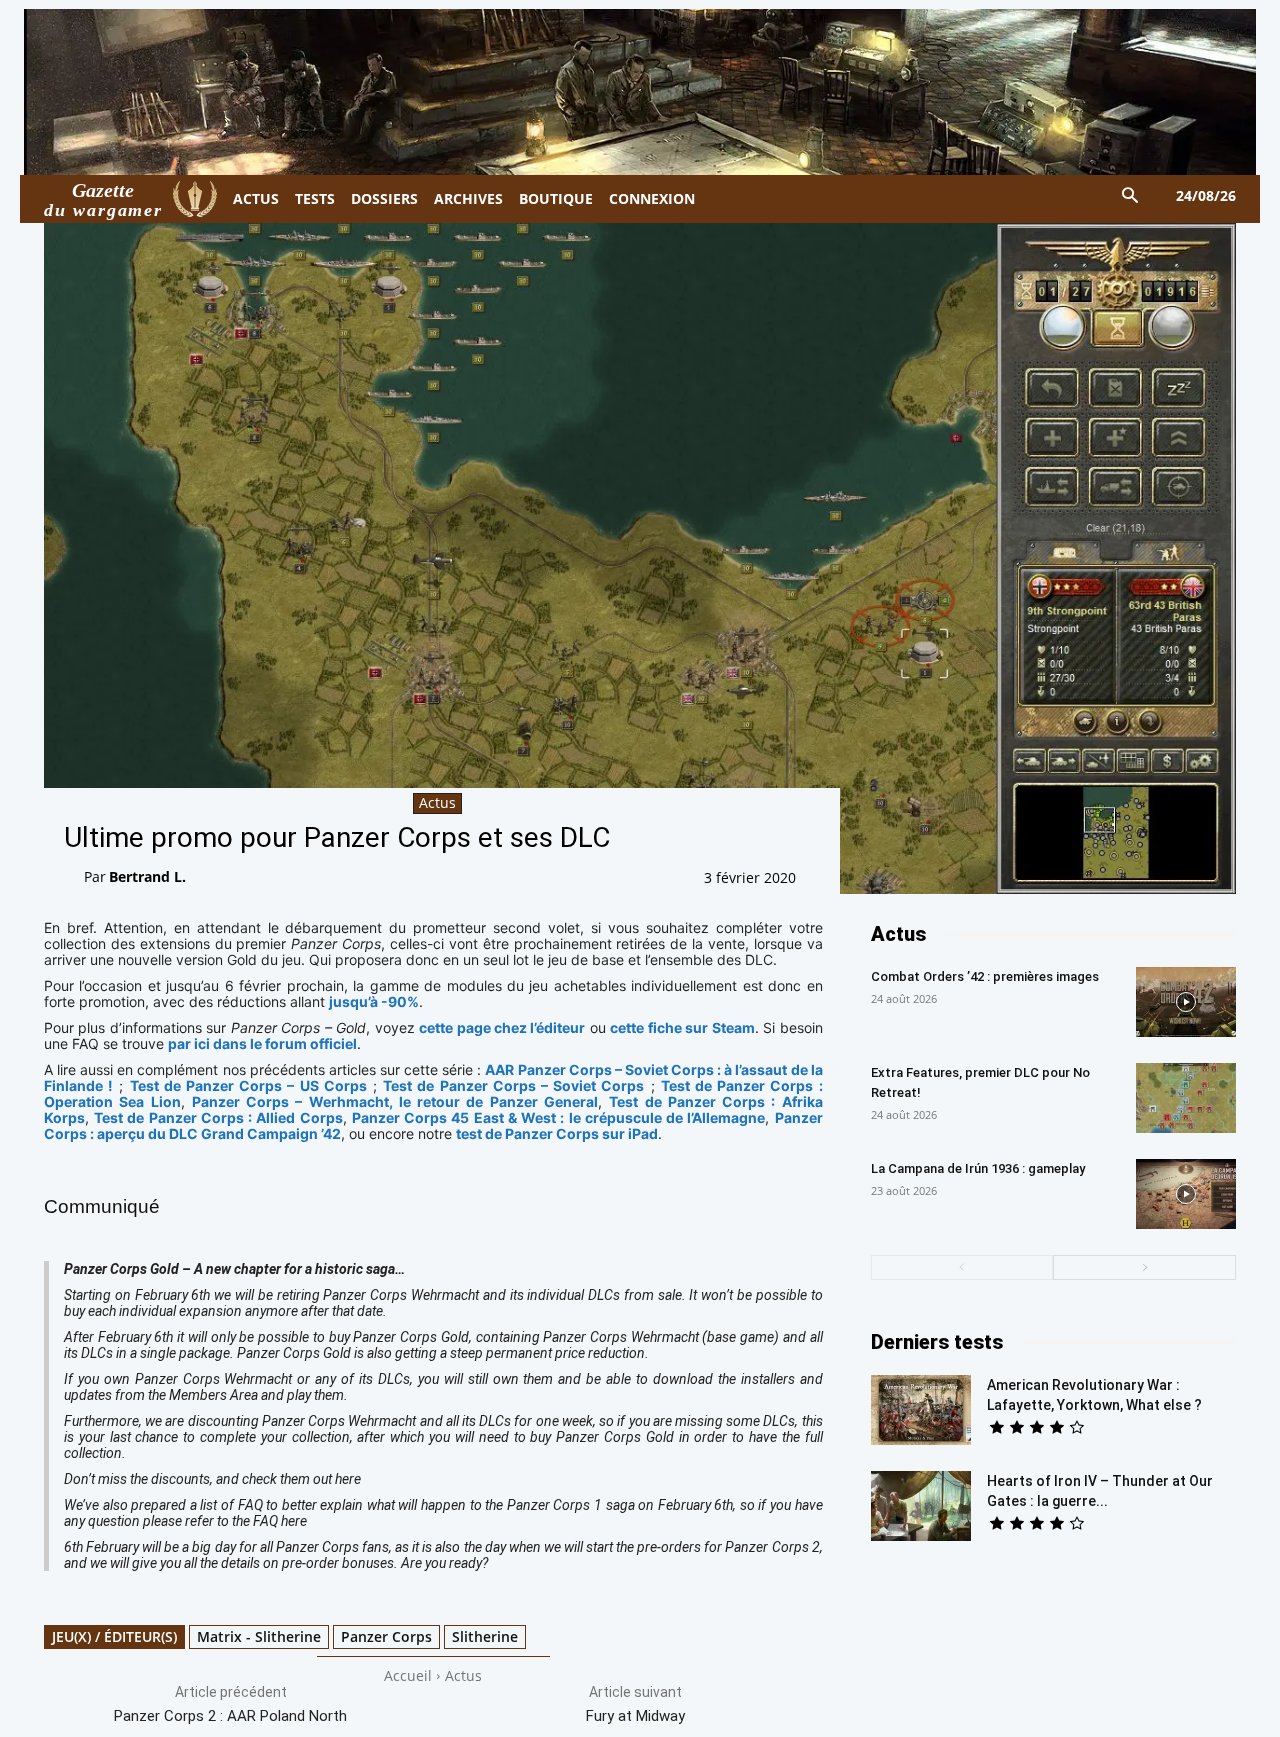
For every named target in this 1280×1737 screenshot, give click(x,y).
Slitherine (485, 1636)
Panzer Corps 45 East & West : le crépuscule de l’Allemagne (558, 1117)
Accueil (408, 1675)
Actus (437, 802)
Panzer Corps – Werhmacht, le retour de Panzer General (395, 1101)
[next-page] (1144, 1267)
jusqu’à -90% (374, 1001)
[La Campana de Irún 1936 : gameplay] (1186, 1194)
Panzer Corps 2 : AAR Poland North (230, 1716)
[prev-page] (962, 1267)
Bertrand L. (147, 876)
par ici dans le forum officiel (262, 1043)
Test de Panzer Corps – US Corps (248, 1085)
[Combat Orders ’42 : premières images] (1186, 1002)
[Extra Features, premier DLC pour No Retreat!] (1186, 1098)
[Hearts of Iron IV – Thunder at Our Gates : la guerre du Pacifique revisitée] (921, 1506)
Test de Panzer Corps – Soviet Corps (513, 1085)
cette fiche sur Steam (682, 1027)
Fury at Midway (635, 1716)
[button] (1130, 196)
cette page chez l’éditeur (502, 1027)
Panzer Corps (386, 1636)
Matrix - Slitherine (259, 1636)
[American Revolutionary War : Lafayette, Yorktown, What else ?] (921, 1410)
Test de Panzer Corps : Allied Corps (218, 1117)
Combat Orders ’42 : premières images (985, 976)
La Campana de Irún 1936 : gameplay (978, 1168)
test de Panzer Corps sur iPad (557, 1133)
